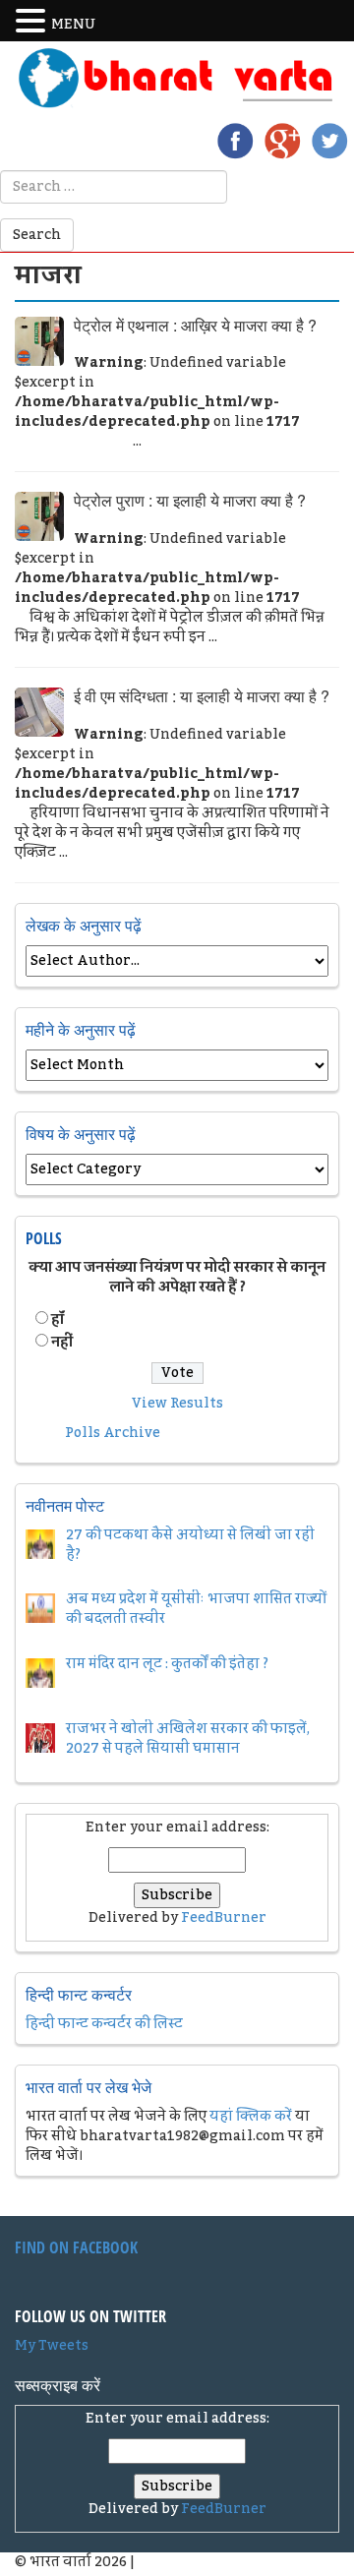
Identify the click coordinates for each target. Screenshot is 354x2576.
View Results (177, 1404)
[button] (33, 22)
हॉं (58, 1320)
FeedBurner (224, 1918)
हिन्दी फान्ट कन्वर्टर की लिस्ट (104, 2024)
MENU (73, 25)
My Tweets (52, 2346)
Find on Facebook (76, 2247)
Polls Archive (113, 1433)
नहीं (62, 1343)
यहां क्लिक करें (251, 2117)
